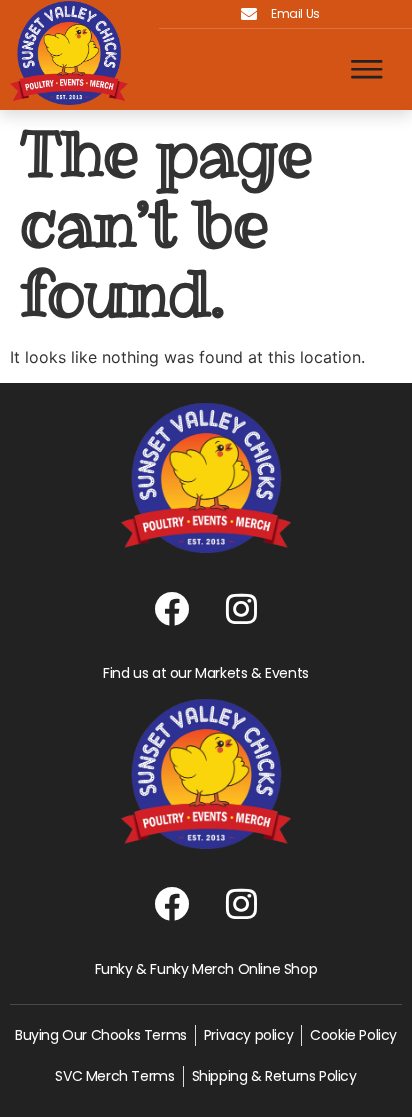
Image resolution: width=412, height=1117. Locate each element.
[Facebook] (171, 608)
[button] (367, 69)
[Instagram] (241, 608)
